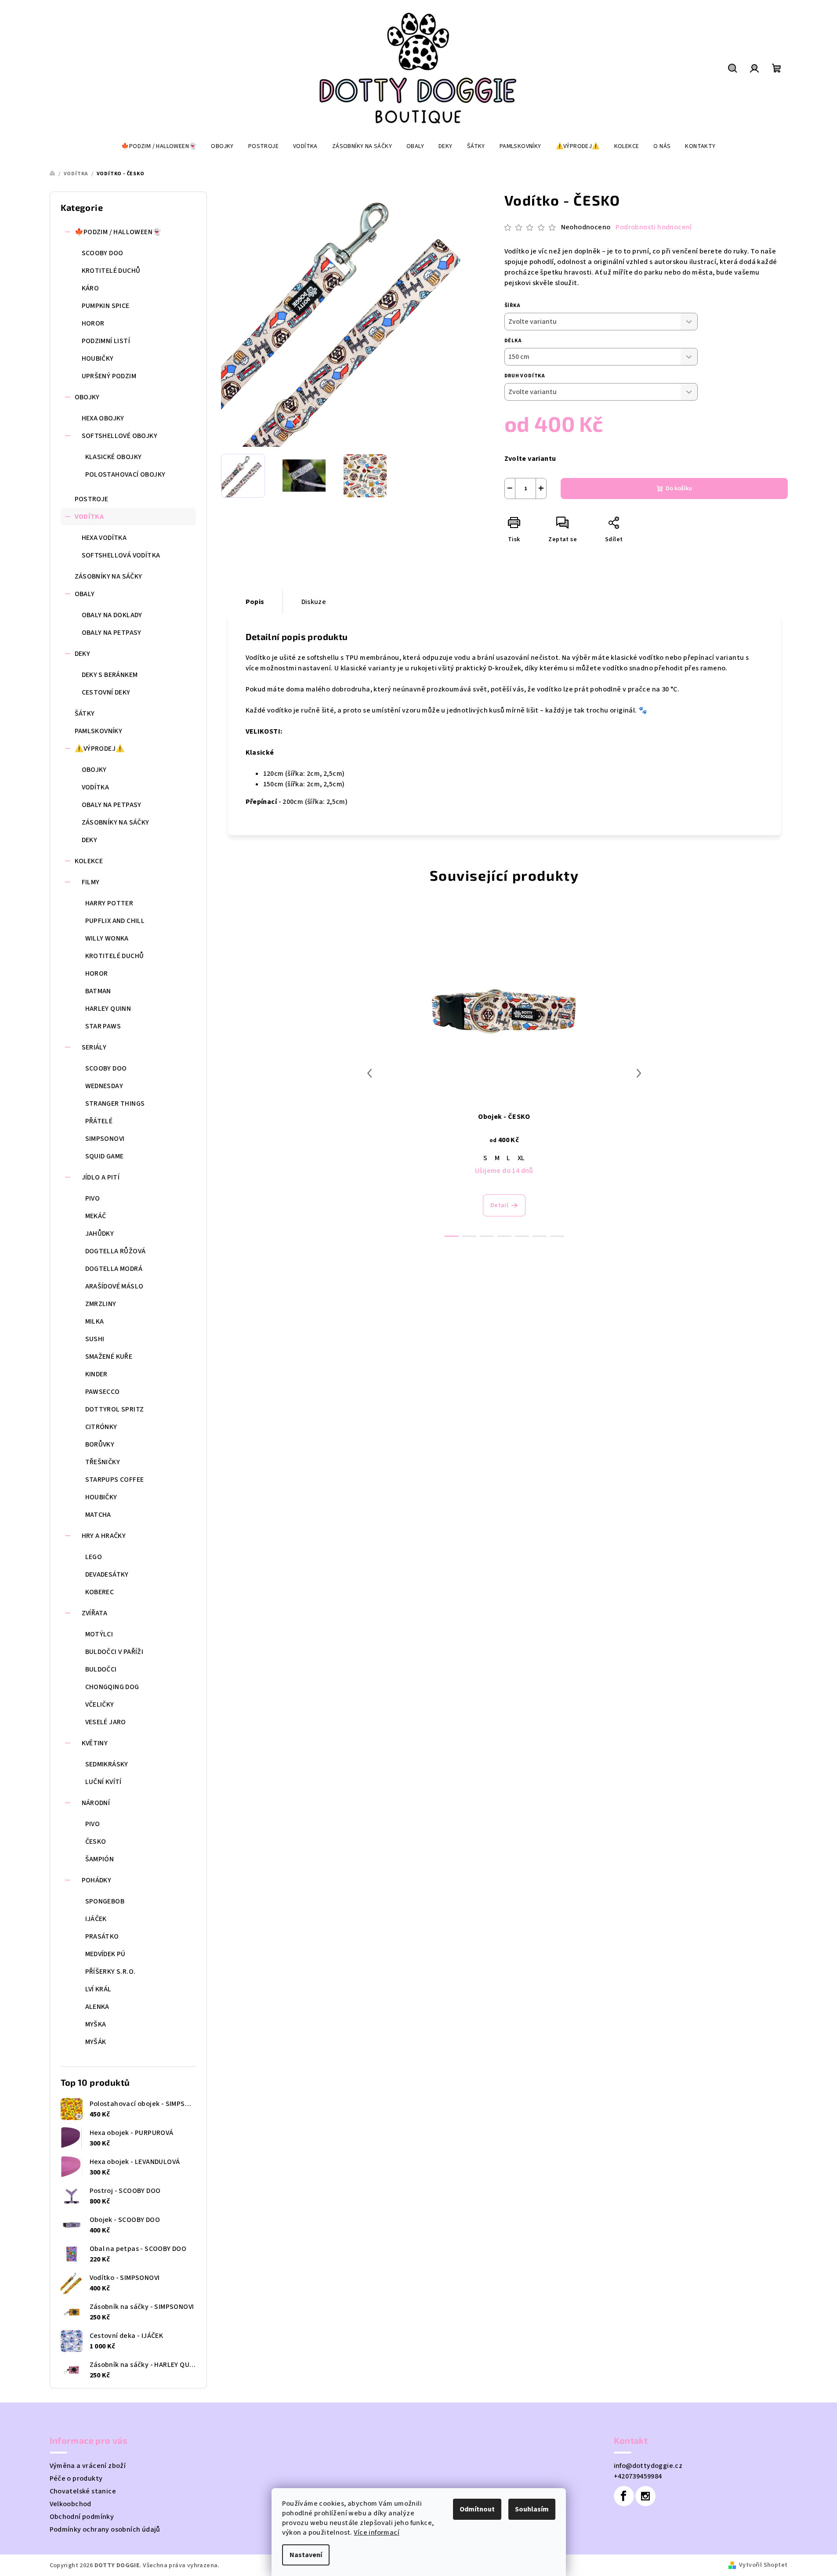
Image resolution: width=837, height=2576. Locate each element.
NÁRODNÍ (96, 1803)
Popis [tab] (255, 602)
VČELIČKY (100, 1704)
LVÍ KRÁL (98, 1989)
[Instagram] (645, 2496)
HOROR (93, 323)
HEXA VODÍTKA (104, 538)
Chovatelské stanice (83, 2491)
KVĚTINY (95, 1743)
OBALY (85, 594)
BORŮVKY (100, 1444)
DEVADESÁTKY (107, 1574)
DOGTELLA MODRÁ (114, 1269)
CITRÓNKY (101, 1427)
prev (370, 1073)
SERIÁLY (94, 1047)
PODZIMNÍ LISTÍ (106, 341)
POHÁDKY (97, 1880)
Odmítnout (477, 2509)
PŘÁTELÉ (99, 1121)
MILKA (95, 1321)
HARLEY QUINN (108, 1009)
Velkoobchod (71, 2504)
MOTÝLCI (99, 1634)
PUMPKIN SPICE (106, 306)
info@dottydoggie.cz (648, 2466)
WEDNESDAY (104, 1086)
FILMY (91, 882)
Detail (499, 1205)
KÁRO (91, 288)
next (639, 1073)
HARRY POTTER (109, 903)
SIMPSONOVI (105, 1139)
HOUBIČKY (98, 358)
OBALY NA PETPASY (112, 633)
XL (521, 1158)
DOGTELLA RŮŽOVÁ (116, 1251)
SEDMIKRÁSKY (107, 1764)
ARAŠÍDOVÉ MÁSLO (114, 1286)
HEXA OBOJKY (103, 418)
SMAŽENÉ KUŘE (109, 1357)
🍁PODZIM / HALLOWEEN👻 (118, 232)
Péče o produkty (76, 2478)
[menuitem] (159, 146)
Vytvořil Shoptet (763, 2565)
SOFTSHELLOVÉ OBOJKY (120, 436)
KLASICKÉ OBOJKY (114, 457)
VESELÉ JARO (106, 1722)
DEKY (83, 654)
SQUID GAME (105, 1156)
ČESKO (96, 1842)
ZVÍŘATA (95, 1613)
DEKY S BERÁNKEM (110, 675)
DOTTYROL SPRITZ (115, 1409)
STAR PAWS (103, 1026)
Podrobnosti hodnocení (654, 227)
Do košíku (679, 488)
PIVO (93, 1198)
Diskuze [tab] (314, 602)
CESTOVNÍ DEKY (106, 692)
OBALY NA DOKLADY (112, 615)
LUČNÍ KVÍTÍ (103, 1782)
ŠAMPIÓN (100, 1859)
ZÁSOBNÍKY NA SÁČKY (109, 576)
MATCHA (98, 1515)
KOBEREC (100, 1592)
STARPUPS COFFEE (115, 1480)
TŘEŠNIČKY (103, 1462)
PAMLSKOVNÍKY (99, 731)
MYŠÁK (96, 2042)
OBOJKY (87, 397)
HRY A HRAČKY (104, 1536)
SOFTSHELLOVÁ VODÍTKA (121, 555)
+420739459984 (638, 2476)
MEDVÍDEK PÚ (105, 1954)
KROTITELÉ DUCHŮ (111, 271)
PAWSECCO (103, 1392)
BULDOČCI (101, 1669)
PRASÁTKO (102, 1936)
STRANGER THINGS (115, 1103)
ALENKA (97, 2007)
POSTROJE (92, 499)
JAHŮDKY (100, 1234)
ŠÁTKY (85, 713)
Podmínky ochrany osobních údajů (105, 2529)
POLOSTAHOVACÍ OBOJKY (125, 474)
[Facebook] (624, 2496)
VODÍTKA (89, 517)
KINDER (96, 1374)
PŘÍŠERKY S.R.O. (111, 1972)
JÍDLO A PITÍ (101, 1177)
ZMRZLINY (101, 1304)
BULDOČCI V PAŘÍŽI (114, 1652)
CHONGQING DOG (112, 1687)
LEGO (94, 1557)
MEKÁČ (96, 1216)
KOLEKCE (89, 861)
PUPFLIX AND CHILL (115, 921)
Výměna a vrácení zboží (88, 2466)
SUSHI (95, 1339)
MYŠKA (96, 2024)
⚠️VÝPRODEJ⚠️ (100, 749)
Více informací (377, 2533)
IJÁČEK (96, 1919)
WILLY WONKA (107, 938)
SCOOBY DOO (103, 253)
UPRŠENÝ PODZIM (109, 376)
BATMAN (98, 991)
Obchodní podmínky (82, 2517)
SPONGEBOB (105, 1901)
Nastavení (306, 2555)
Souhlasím (532, 2509)
